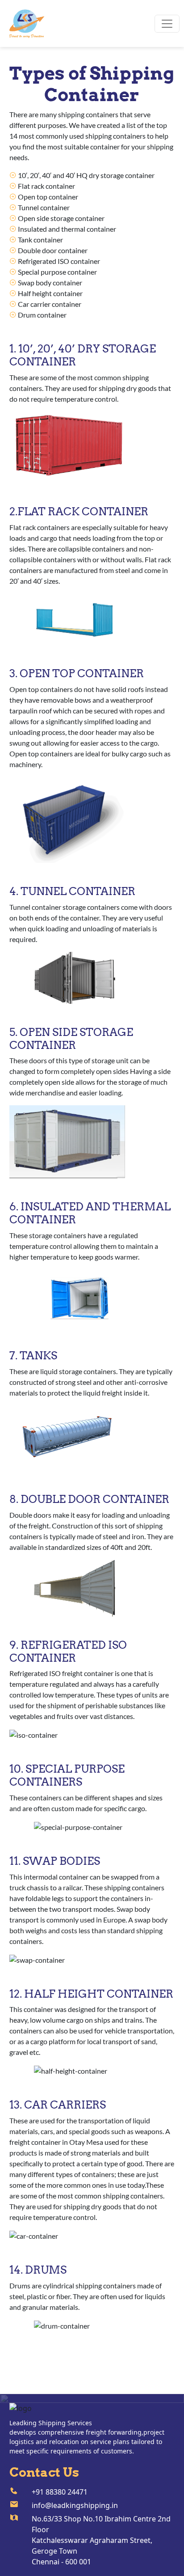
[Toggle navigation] (167, 24)
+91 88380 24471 (60, 2492)
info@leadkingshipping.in (75, 2505)
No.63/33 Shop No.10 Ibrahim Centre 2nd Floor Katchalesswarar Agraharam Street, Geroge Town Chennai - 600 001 (101, 2540)
